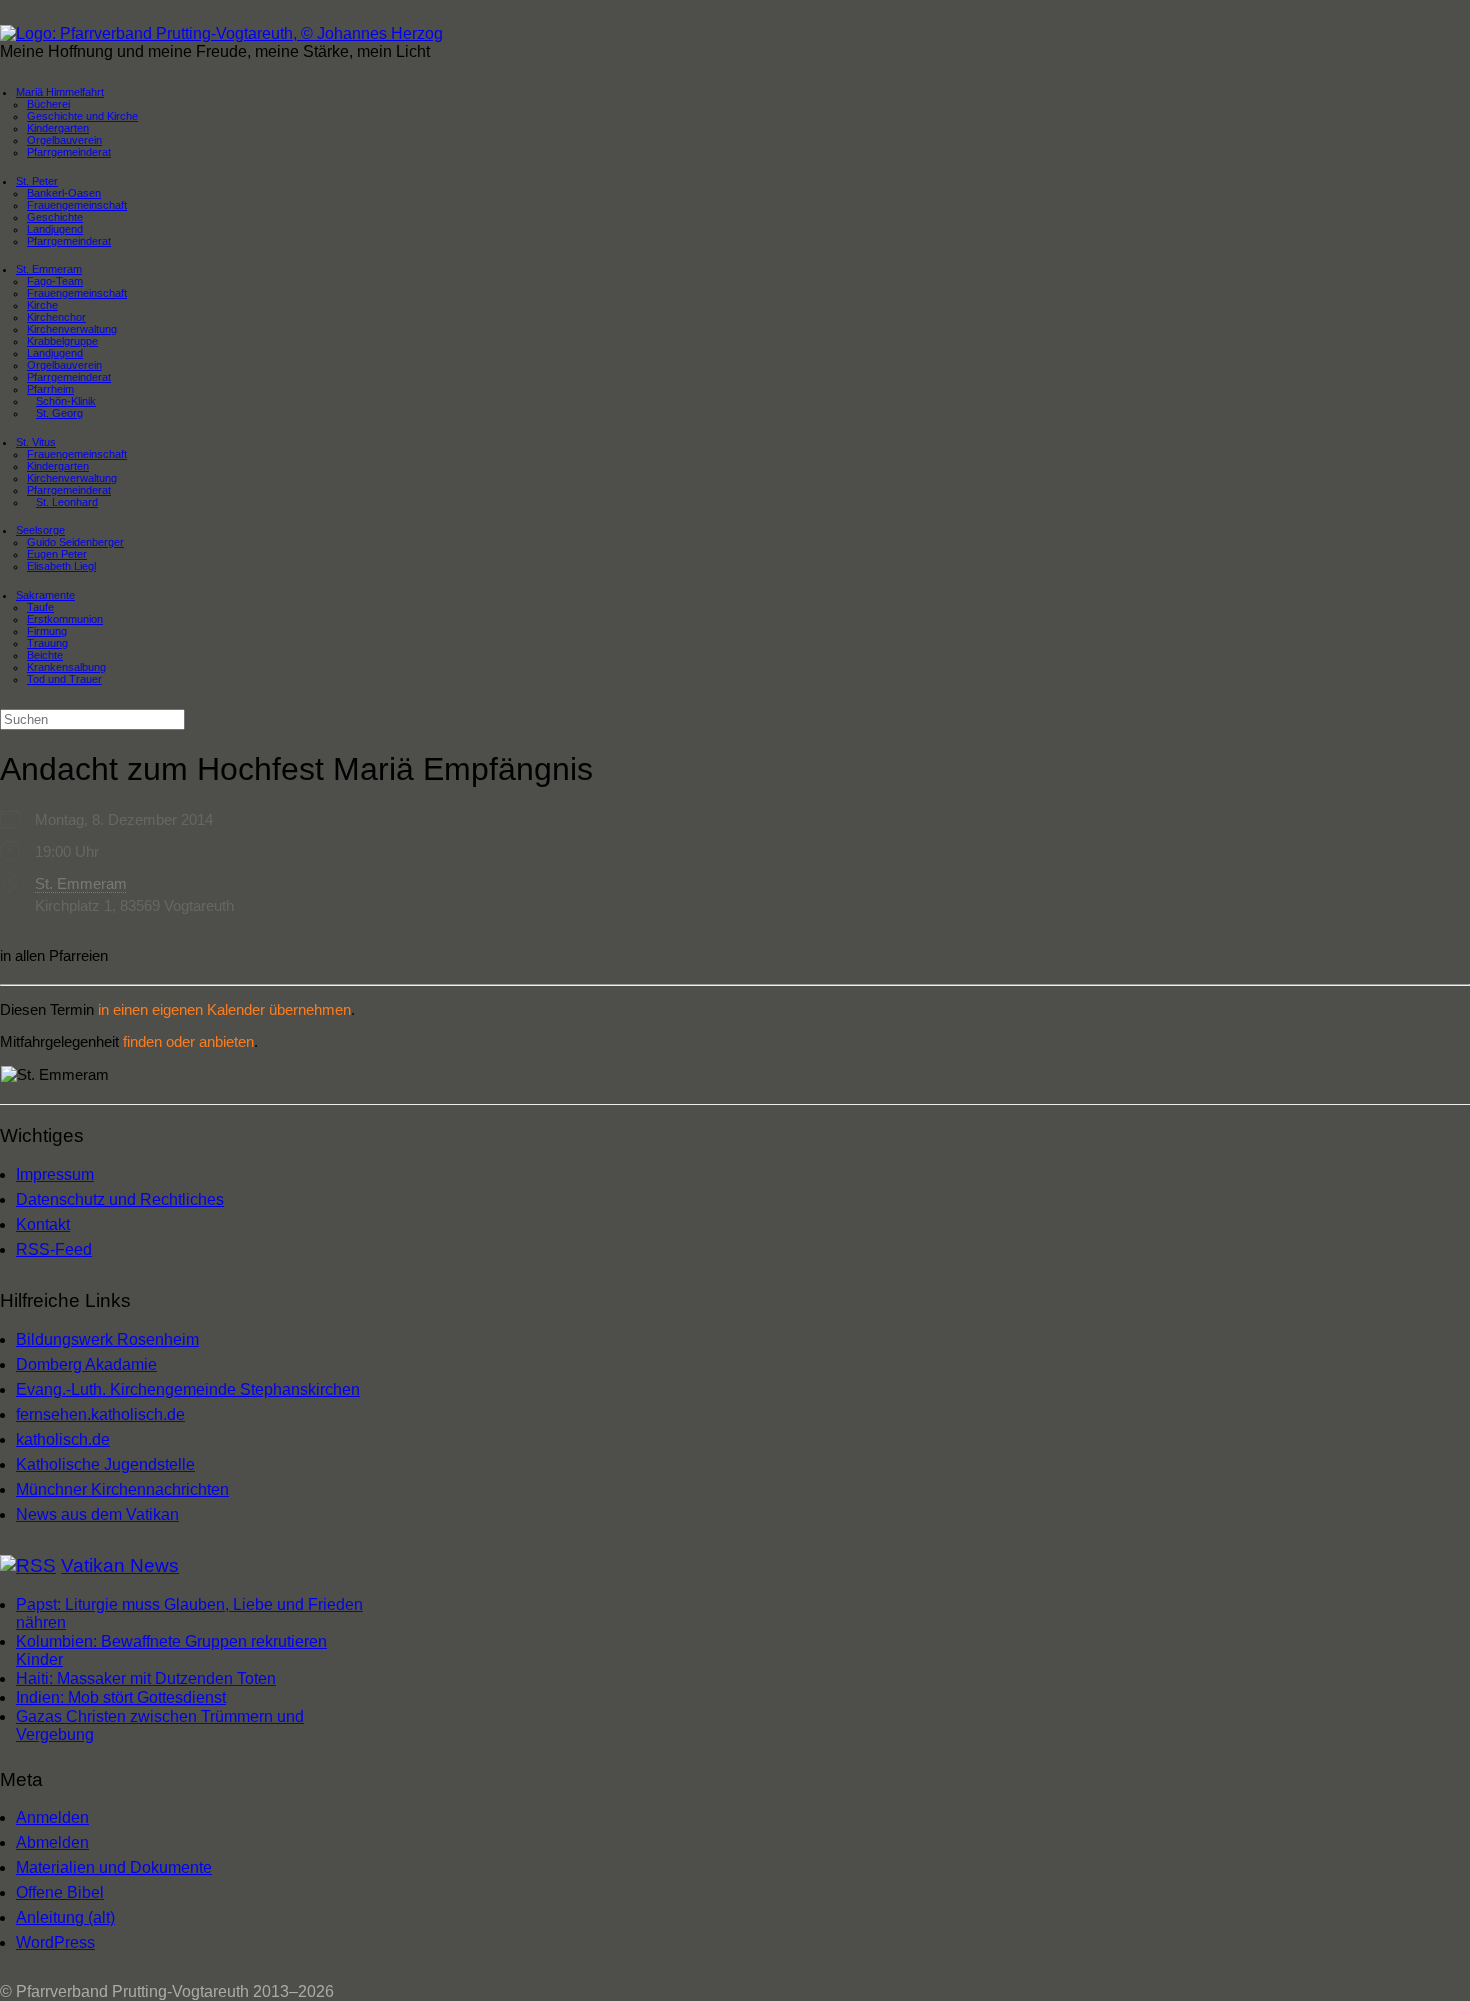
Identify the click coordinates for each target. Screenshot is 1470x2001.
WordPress (55, 1942)
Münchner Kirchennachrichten (122, 1489)
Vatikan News (120, 1565)
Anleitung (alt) (65, 1917)
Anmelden (52, 1817)
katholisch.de (63, 1439)
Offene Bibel (60, 1892)
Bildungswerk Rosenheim (107, 1339)
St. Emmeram (81, 883)
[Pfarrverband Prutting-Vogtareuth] (221, 33)
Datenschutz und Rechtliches (120, 1199)
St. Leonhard (67, 502)
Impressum (55, 1174)
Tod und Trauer (64, 679)
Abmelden (52, 1842)
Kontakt (43, 1224)
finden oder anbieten (188, 1041)
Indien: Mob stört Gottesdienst (121, 1697)
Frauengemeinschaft (77, 293)
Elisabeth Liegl (61, 566)
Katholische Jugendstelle (105, 1464)
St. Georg (59, 413)
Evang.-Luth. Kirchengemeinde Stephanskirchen (188, 1389)
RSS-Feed (54, 1249)
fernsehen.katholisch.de (100, 1414)
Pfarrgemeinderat (69, 152)
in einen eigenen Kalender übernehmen (224, 1009)
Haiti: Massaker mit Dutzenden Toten (146, 1678)
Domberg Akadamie (86, 1364)
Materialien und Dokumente (114, 1867)
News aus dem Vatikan (97, 1514)
